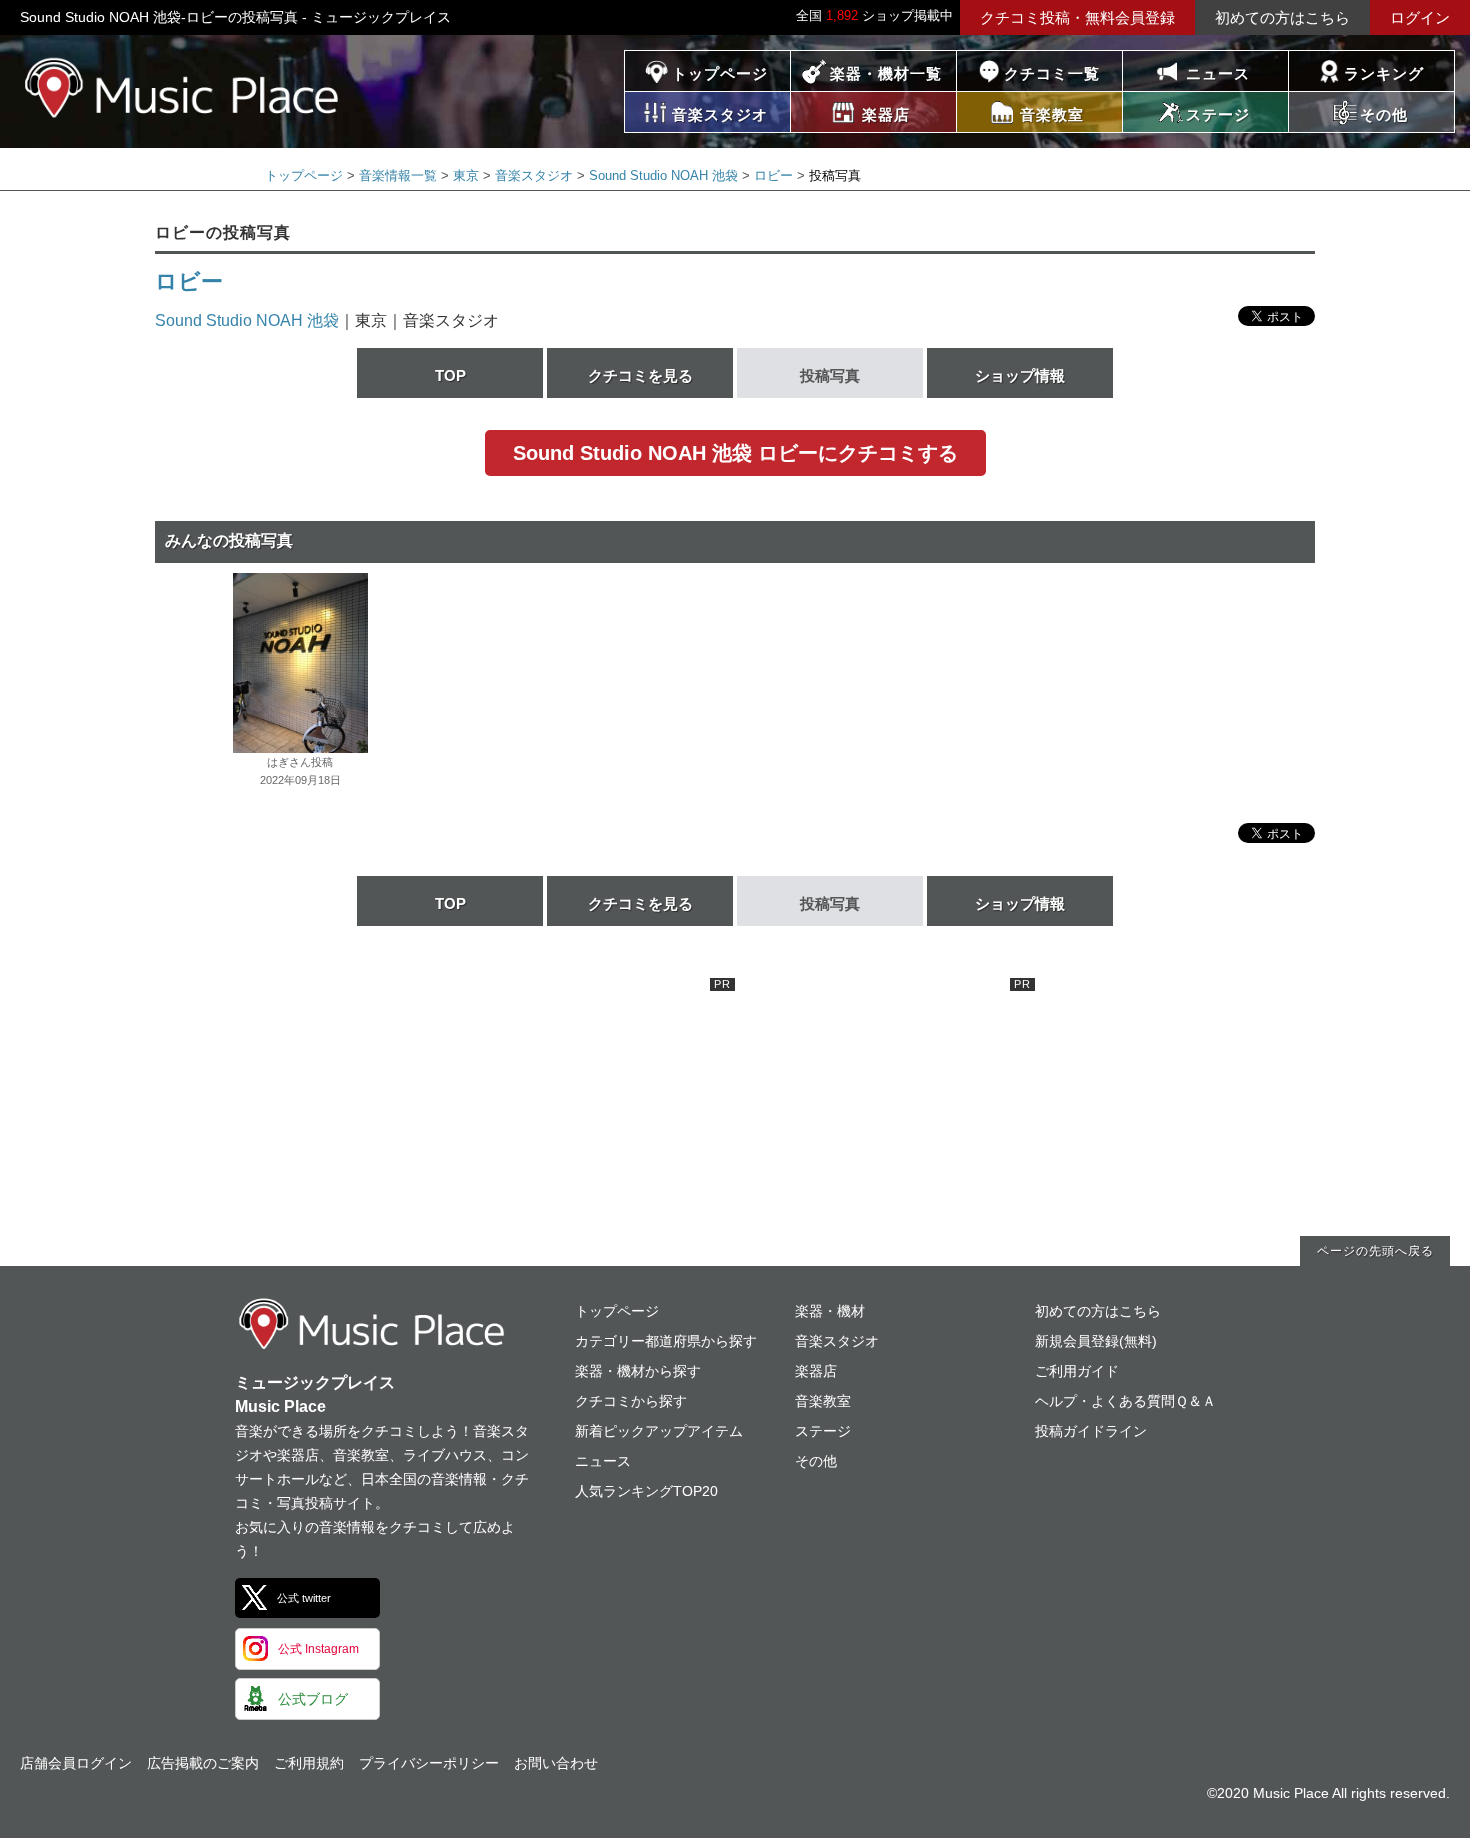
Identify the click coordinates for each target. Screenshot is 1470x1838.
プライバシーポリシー (429, 1763)
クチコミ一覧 (1052, 73)
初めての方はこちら (1282, 17)
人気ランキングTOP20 (646, 1491)
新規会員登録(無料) (1096, 1341)
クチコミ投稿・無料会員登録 (1077, 17)
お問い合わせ (556, 1763)
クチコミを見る (640, 375)
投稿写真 (830, 375)
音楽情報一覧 (398, 175)
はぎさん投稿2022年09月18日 (300, 771)
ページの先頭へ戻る (1375, 1251)
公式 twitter (304, 1598)
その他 (816, 1461)
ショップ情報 (1020, 375)
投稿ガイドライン (1091, 1431)
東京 (466, 175)
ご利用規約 (309, 1763)
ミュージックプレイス (182, 87)
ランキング (1384, 73)
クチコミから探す (631, 1401)
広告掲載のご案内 (203, 1763)
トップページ (720, 73)
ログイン (1420, 17)
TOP (450, 375)
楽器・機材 (830, 1311)
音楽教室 (823, 1401)
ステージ (823, 1431)
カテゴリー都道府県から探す (666, 1341)
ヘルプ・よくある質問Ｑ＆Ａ (1125, 1401)
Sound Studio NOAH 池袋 (663, 175)
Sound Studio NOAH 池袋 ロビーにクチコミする (735, 453)
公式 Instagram (318, 1649)
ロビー (773, 175)
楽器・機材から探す (638, 1371)
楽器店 (816, 1371)
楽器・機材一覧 (886, 73)
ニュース (1218, 73)
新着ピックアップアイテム (659, 1431)
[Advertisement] (585, 1103)
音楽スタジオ (534, 175)
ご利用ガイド (1077, 1371)
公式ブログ (313, 1699)
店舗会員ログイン (76, 1763)
